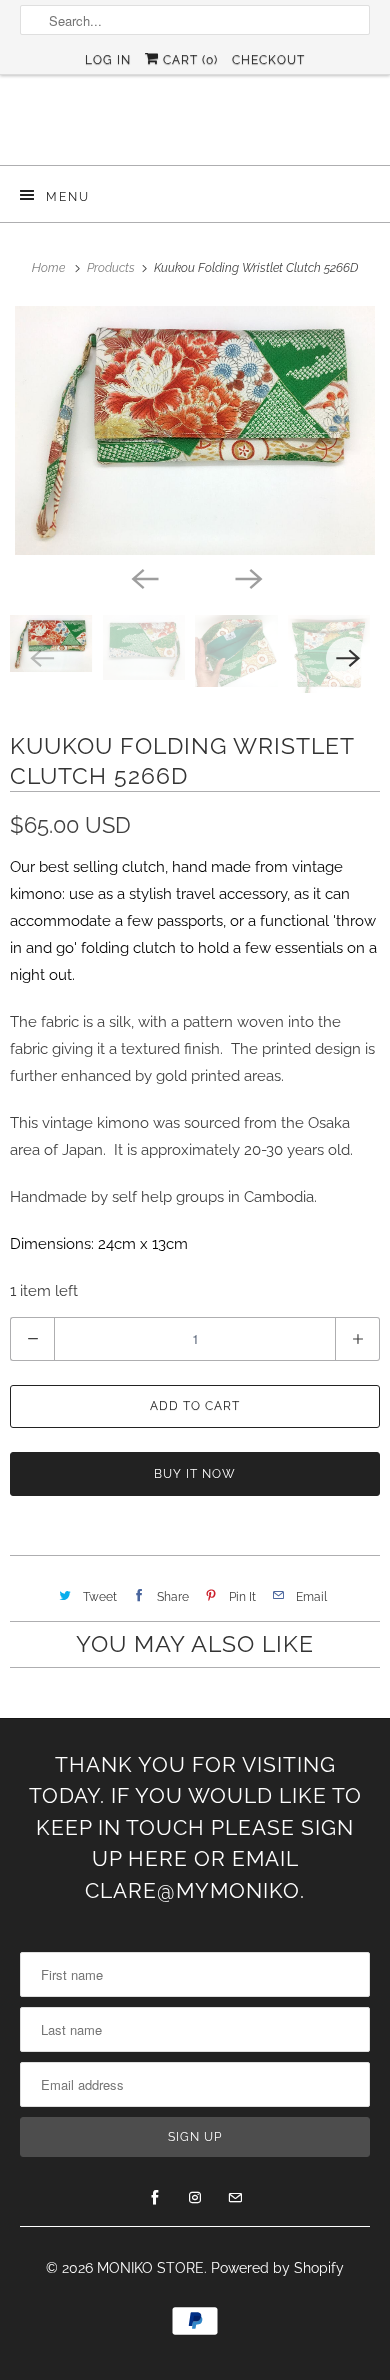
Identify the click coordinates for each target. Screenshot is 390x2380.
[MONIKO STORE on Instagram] (195, 2198)
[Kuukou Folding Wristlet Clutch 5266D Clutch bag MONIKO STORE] (195, 430)
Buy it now (195, 1474)
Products (112, 268)
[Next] (247, 577)
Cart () (188, 60)
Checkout (268, 60)
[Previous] (143, 577)
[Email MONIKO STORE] (235, 2198)
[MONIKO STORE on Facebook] (155, 2198)
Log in (108, 60)
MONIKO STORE (150, 2268)
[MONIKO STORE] (195, 127)
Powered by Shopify (277, 2268)
